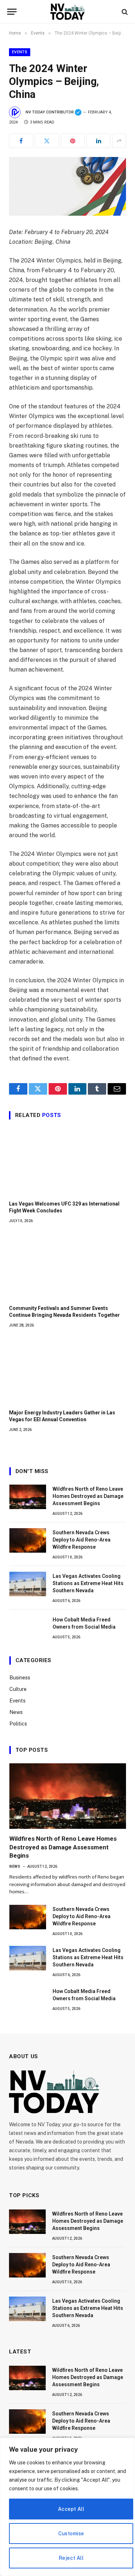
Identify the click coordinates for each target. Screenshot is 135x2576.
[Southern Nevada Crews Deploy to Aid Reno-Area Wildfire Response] (28, 1540)
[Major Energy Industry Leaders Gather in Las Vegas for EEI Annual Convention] (67, 1371)
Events (20, 52)
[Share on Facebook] (21, 141)
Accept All (71, 2509)
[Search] (124, 12)
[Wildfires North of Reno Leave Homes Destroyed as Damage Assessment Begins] (28, 1497)
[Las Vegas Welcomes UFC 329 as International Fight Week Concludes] (67, 1162)
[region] (67, 2507)
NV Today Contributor (54, 112)
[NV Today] (67, 12)
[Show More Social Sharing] (119, 141)
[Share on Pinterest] (73, 141)
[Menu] (12, 12)
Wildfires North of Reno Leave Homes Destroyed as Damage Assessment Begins (88, 1496)
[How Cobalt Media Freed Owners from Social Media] (28, 1628)
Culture (18, 1689)
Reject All (71, 2558)
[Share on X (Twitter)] (47, 141)
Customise (71, 2534)
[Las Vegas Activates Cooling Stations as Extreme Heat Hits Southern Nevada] (28, 1584)
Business (20, 1678)
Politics (18, 1724)
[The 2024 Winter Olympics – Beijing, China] (67, 186)
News (16, 1712)
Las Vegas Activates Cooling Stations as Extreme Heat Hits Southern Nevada (88, 1583)
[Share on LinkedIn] (98, 141)
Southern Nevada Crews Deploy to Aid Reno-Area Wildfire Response (82, 1540)
